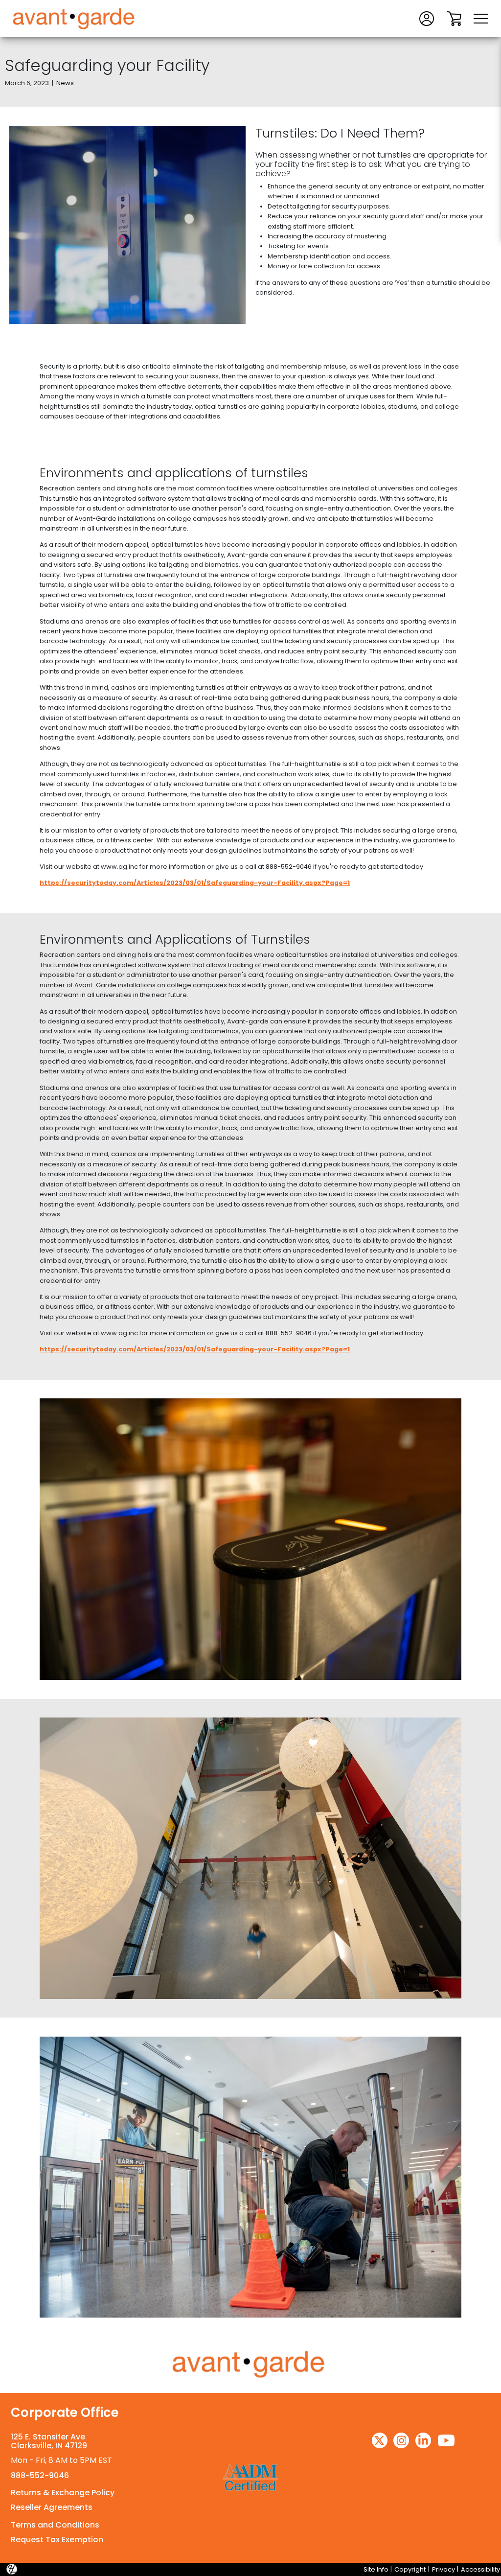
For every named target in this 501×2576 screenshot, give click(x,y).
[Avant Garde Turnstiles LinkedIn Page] (423, 2440)
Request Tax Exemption (57, 2540)
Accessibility (480, 2569)
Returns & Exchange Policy (63, 2493)
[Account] (427, 18)
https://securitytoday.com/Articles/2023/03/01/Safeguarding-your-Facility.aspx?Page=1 (195, 883)
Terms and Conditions (55, 2525)
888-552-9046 (40, 2475)
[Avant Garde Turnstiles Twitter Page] (380, 2440)
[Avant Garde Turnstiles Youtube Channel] (446, 2440)
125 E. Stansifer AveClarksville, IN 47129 (49, 2441)
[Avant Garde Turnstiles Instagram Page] (401, 2440)
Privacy (444, 2569)
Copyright (410, 2569)
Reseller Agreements (52, 2507)
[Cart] (454, 18)
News (65, 83)
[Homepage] (250, 2365)
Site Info (376, 2569)
